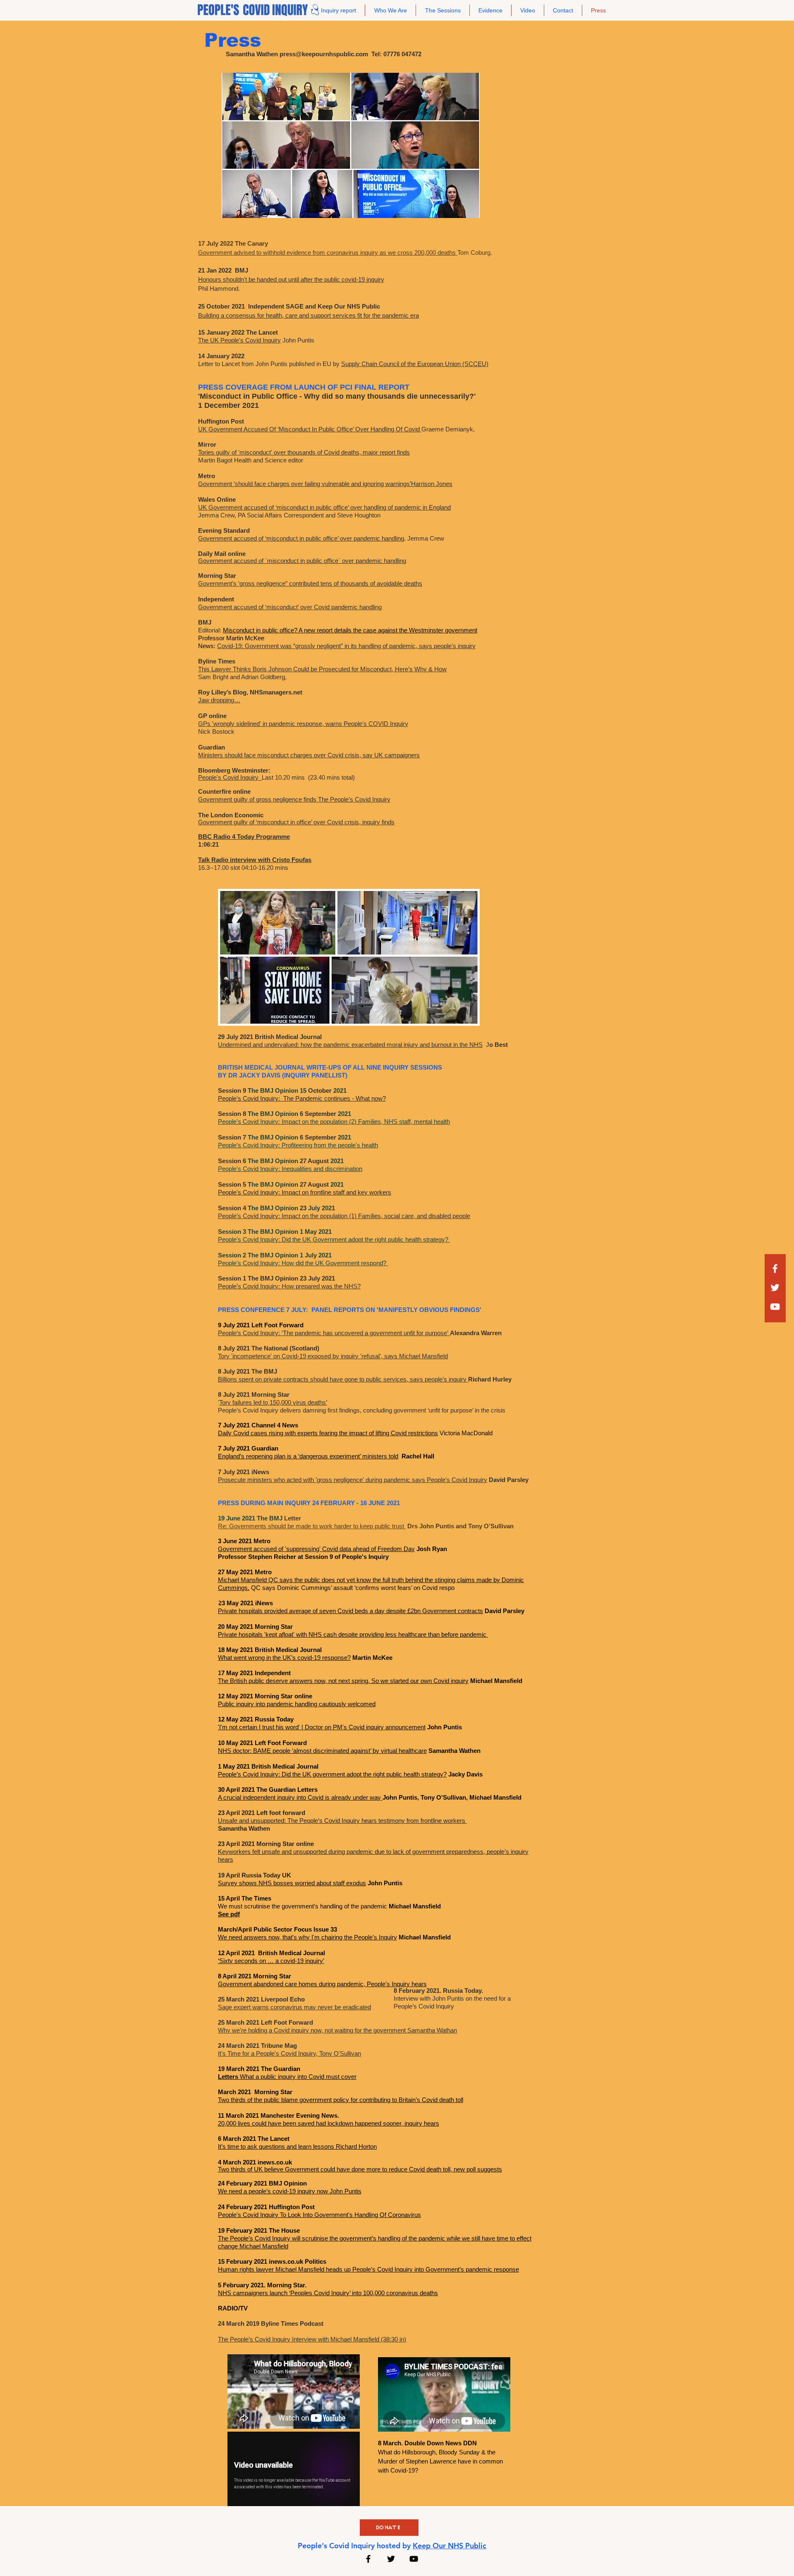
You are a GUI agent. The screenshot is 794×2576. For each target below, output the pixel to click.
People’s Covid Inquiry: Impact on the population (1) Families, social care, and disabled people (344, 1216)
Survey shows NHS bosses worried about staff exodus (292, 1883)
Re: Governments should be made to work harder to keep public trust (312, 1526)
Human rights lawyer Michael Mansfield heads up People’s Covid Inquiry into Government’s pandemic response (368, 2269)
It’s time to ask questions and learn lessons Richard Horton (297, 2146)
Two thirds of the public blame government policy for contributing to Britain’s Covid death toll (341, 2100)
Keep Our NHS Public (450, 2546)
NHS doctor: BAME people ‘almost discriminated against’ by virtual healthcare (322, 1751)
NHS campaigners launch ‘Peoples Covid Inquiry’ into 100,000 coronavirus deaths (328, 2293)
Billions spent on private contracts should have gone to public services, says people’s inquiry (343, 1379)
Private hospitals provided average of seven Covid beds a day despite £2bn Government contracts (350, 1611)
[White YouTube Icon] (775, 1307)
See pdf (229, 1914)
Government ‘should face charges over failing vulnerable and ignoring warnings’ (305, 484)
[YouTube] (414, 2559)
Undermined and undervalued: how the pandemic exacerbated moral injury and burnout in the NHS (350, 1045)
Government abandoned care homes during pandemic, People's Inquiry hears (322, 1984)
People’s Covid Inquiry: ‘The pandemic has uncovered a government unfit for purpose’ (334, 1333)
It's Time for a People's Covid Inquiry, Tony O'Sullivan (289, 2053)
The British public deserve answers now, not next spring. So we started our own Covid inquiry (343, 1681)
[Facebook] (775, 1269)
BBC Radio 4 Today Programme (244, 837)
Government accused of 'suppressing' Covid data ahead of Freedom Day (316, 1549)
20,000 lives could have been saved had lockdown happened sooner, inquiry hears (329, 2123)
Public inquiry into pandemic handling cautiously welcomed (297, 1704)
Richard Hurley (490, 1379)
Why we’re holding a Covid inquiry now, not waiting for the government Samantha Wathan (337, 2030)
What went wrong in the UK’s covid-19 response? (284, 1658)
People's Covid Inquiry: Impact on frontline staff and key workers (305, 1192)
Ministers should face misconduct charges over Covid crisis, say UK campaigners (309, 755)
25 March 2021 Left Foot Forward (265, 2022)
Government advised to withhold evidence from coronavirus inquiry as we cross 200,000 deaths (328, 253)
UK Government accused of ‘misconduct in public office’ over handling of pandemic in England (324, 507)
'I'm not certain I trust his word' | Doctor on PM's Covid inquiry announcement (322, 1727)
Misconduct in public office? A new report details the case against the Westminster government (350, 630)
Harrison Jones (432, 484)
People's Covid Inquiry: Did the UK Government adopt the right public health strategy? (334, 1239)
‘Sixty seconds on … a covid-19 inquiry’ (271, 1961)
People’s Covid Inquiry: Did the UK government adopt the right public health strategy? (332, 1774)
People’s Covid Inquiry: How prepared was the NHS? (289, 1286)
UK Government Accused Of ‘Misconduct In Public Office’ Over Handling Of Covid (310, 429)
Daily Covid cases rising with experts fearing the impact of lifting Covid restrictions (328, 1433)
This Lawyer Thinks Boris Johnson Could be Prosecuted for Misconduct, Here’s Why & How (322, 669)
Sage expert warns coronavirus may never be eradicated (294, 2007)
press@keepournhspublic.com (324, 54)
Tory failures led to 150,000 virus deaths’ (273, 1402)
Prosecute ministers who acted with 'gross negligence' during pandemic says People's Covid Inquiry (353, 1480)
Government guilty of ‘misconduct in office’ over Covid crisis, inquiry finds (296, 822)
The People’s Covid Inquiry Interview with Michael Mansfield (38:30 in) (312, 2339)
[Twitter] (775, 1288)
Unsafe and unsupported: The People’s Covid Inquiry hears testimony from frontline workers (342, 1821)
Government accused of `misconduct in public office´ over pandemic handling (302, 561)
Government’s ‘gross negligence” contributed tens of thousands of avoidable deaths (310, 583)
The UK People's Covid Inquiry (239, 340)
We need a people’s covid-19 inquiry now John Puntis (290, 2191)
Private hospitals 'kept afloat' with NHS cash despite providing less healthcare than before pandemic (353, 1634)
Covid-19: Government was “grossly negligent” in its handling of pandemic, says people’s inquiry (346, 646)
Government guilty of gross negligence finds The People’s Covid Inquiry (294, 799)
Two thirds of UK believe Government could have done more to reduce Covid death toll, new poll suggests (360, 2169)
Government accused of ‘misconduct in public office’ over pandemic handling (301, 538)
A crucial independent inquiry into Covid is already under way (300, 1797)
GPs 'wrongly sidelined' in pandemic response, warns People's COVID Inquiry (303, 724)
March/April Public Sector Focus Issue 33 (277, 1929)
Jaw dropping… (219, 700)
